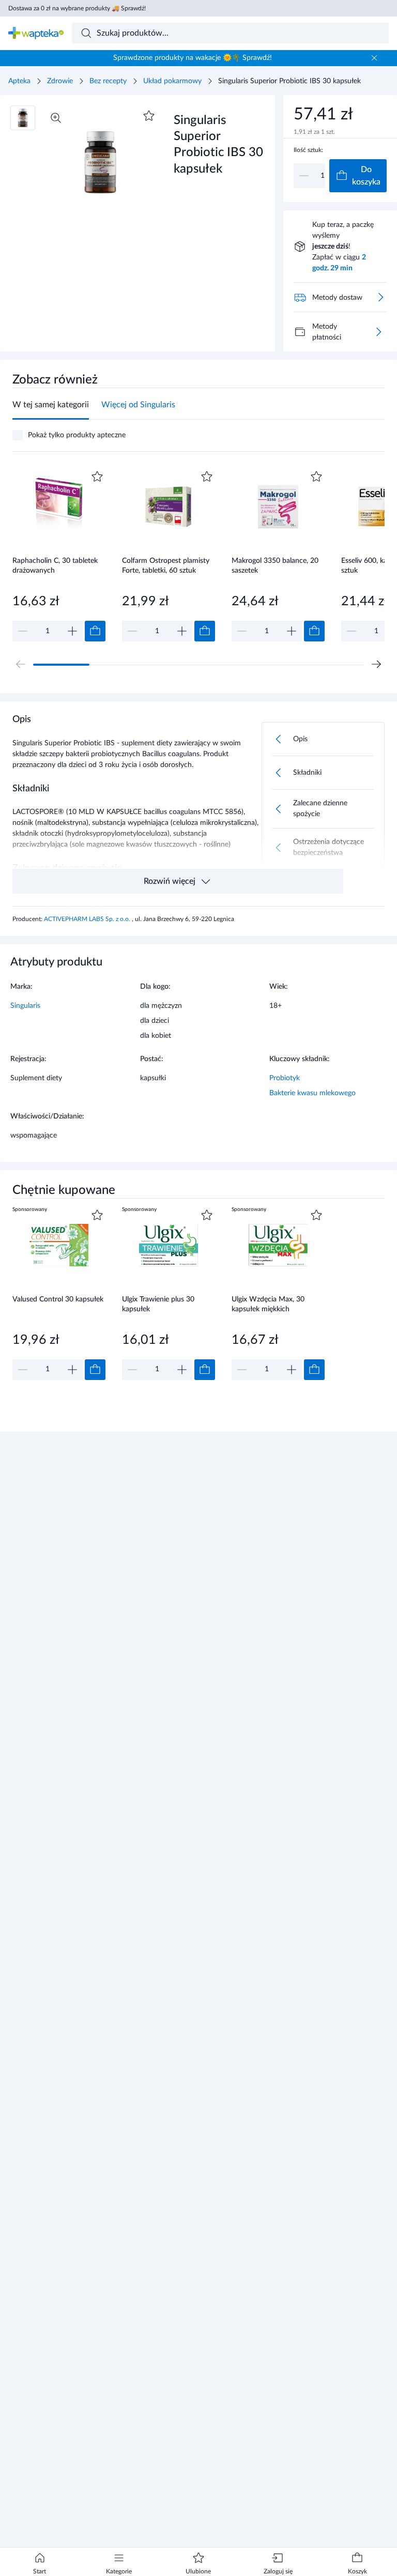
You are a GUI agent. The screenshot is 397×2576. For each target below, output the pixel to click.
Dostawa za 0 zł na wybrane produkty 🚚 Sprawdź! (77, 8)
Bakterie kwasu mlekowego (312, 1093)
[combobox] (231, 33)
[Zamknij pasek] (374, 58)
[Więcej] (378, 332)
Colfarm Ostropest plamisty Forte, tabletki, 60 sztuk (166, 566)
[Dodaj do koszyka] (95, 631)
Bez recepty (108, 81)
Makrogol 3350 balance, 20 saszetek (275, 566)
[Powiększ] (56, 118)
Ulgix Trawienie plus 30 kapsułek (158, 1304)
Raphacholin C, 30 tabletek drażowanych (55, 566)
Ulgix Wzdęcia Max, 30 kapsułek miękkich (268, 1304)
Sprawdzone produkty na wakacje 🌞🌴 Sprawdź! (193, 58)
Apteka (19, 81)
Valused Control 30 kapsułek (58, 1299)
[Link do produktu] (59, 555)
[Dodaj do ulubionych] (149, 116)
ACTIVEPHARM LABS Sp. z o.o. (88, 919)
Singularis (25, 1006)
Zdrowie (60, 81)
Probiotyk (285, 1078)
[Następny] (376, 664)
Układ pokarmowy (172, 81)
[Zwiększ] (72, 631)
